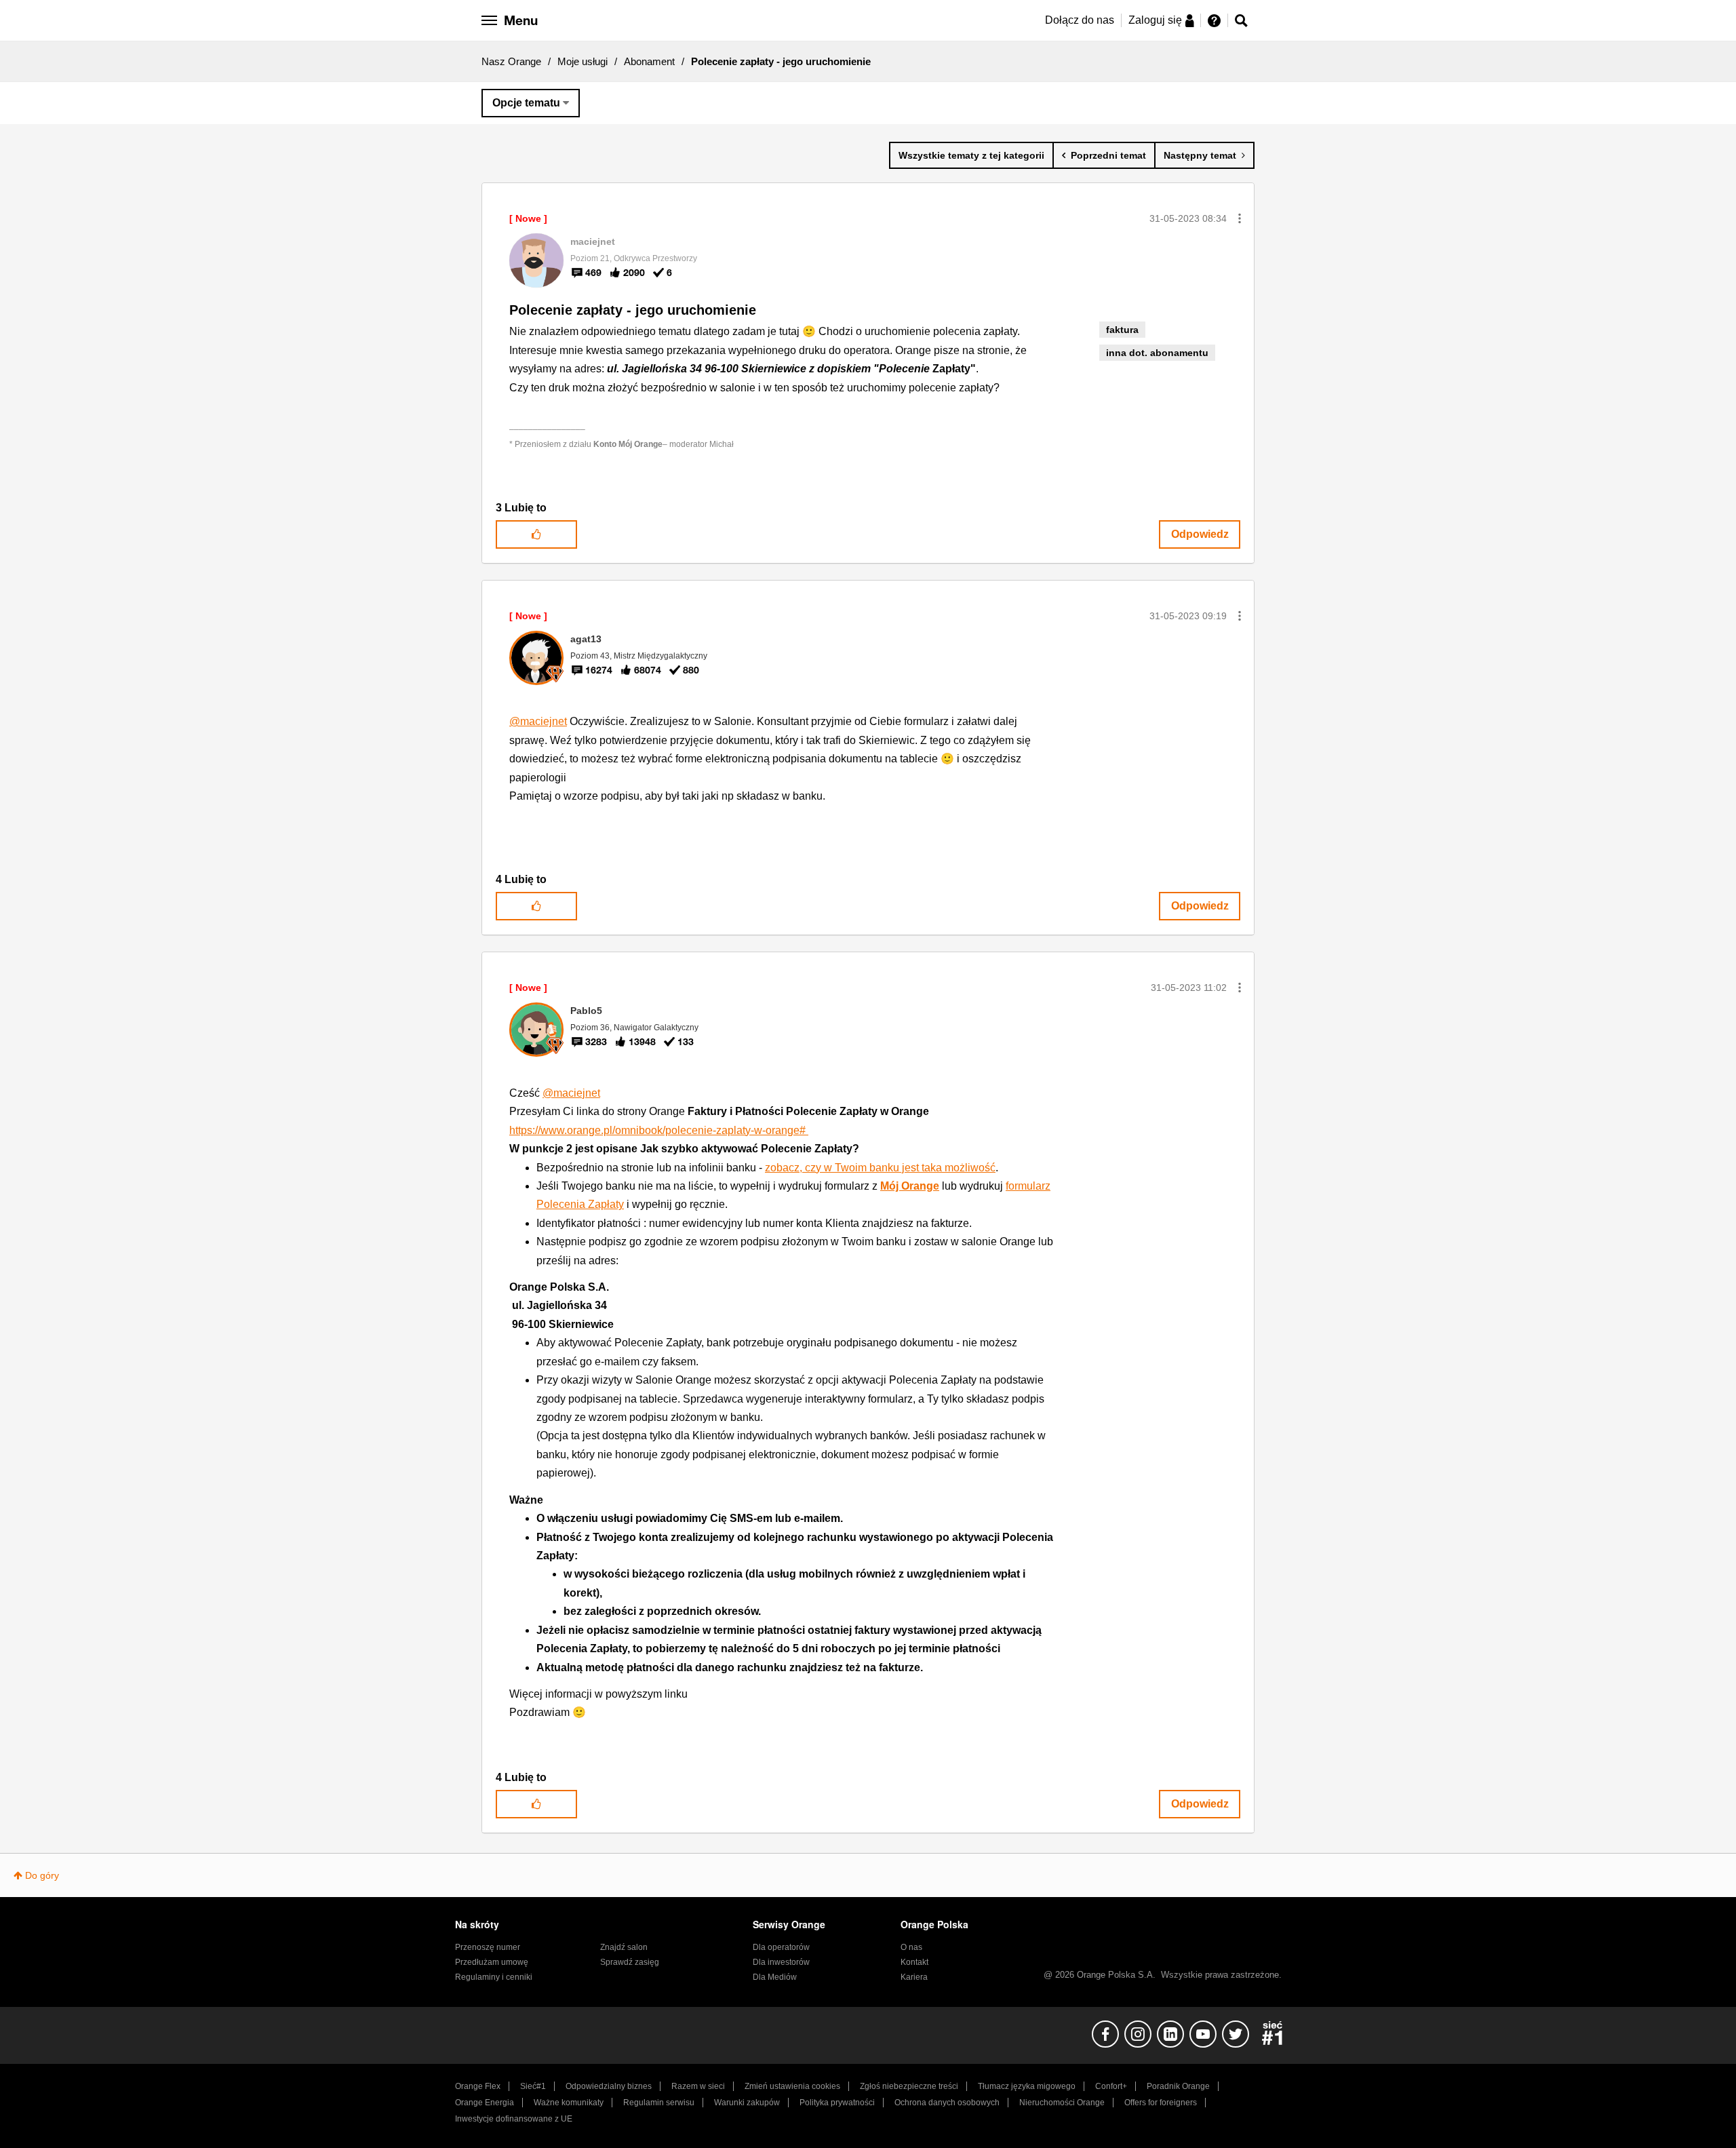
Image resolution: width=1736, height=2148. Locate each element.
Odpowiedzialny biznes (609, 2086)
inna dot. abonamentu (1157, 353)
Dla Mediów (775, 1977)
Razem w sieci (698, 2086)
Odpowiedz (1200, 534)
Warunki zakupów (747, 2103)
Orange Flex (478, 2086)
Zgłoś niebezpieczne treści (909, 2086)
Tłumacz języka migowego (1027, 2086)
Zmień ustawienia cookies (792, 2086)
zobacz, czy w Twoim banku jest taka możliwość (880, 1168)
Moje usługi (583, 61)
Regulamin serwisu (659, 2103)
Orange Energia (485, 2103)
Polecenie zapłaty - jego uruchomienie (633, 310)
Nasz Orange (511, 61)
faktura (1122, 330)
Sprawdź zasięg (630, 1962)
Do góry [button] (42, 1875)
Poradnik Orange (1178, 2086)
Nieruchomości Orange (1062, 2103)
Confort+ (1111, 2086)
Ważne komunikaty (569, 2103)
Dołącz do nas (1080, 20)
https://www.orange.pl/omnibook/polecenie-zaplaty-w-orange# (659, 1130)
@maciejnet (538, 721)
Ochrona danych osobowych (947, 2103)
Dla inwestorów (781, 1962)
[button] (1240, 218)
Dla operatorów (781, 1947)
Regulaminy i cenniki (494, 1977)
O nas (911, 1947)
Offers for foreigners (1161, 2103)
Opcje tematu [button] (526, 103)
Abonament (649, 61)
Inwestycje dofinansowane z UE (514, 2119)
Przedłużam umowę (492, 1962)
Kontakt (914, 1962)
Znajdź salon (624, 1947)
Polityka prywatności (837, 2103)
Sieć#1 (533, 2086)
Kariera (914, 1977)
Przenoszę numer (488, 1947)
